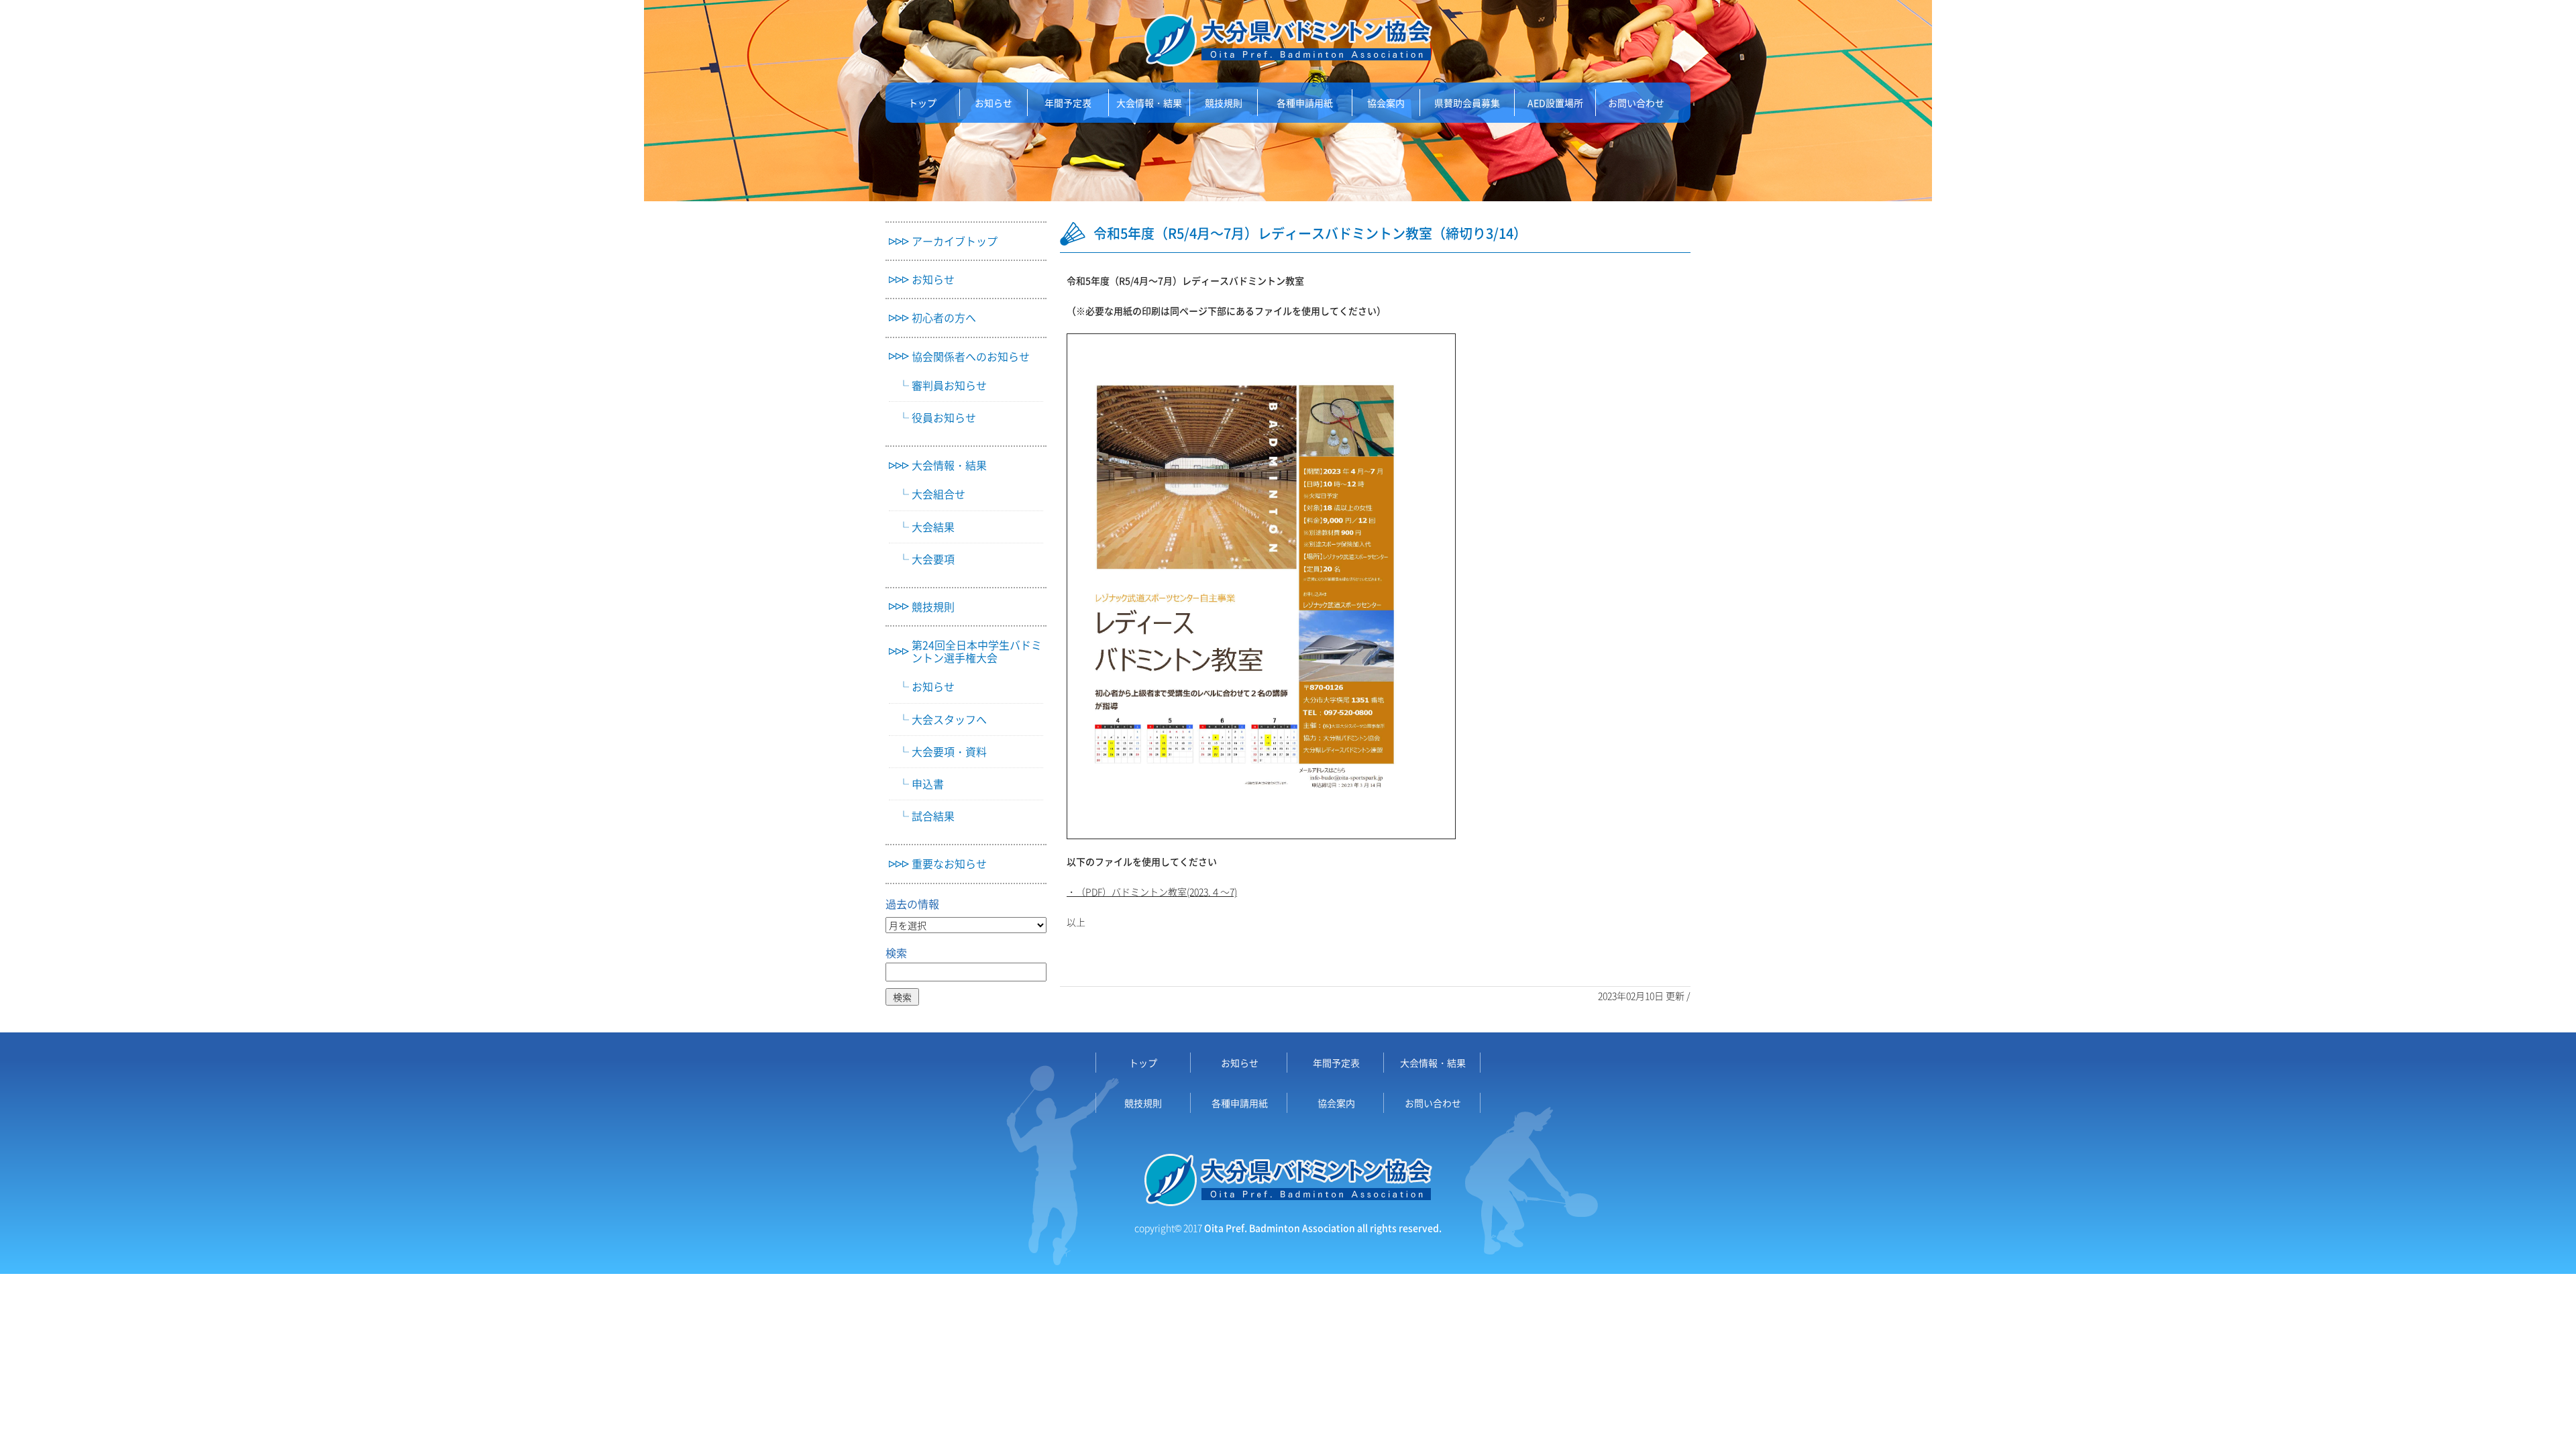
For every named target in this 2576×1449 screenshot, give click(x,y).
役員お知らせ (944, 418)
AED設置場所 (1555, 103)
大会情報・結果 (1149, 103)
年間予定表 (1068, 103)
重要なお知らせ (949, 864)
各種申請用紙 (1305, 103)
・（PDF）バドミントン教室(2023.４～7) (1152, 892)
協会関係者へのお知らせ (971, 357)
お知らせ (994, 103)
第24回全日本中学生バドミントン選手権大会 (977, 651)
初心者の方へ (944, 318)
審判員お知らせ (949, 385)
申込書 (928, 784)
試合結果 (933, 816)
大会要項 (933, 559)
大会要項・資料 (949, 752)
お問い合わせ (1636, 103)
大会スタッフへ (949, 719)
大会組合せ (938, 494)
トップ (922, 103)
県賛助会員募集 (1467, 103)
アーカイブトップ (955, 241)
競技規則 (1224, 103)
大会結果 (933, 527)
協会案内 (1386, 103)
